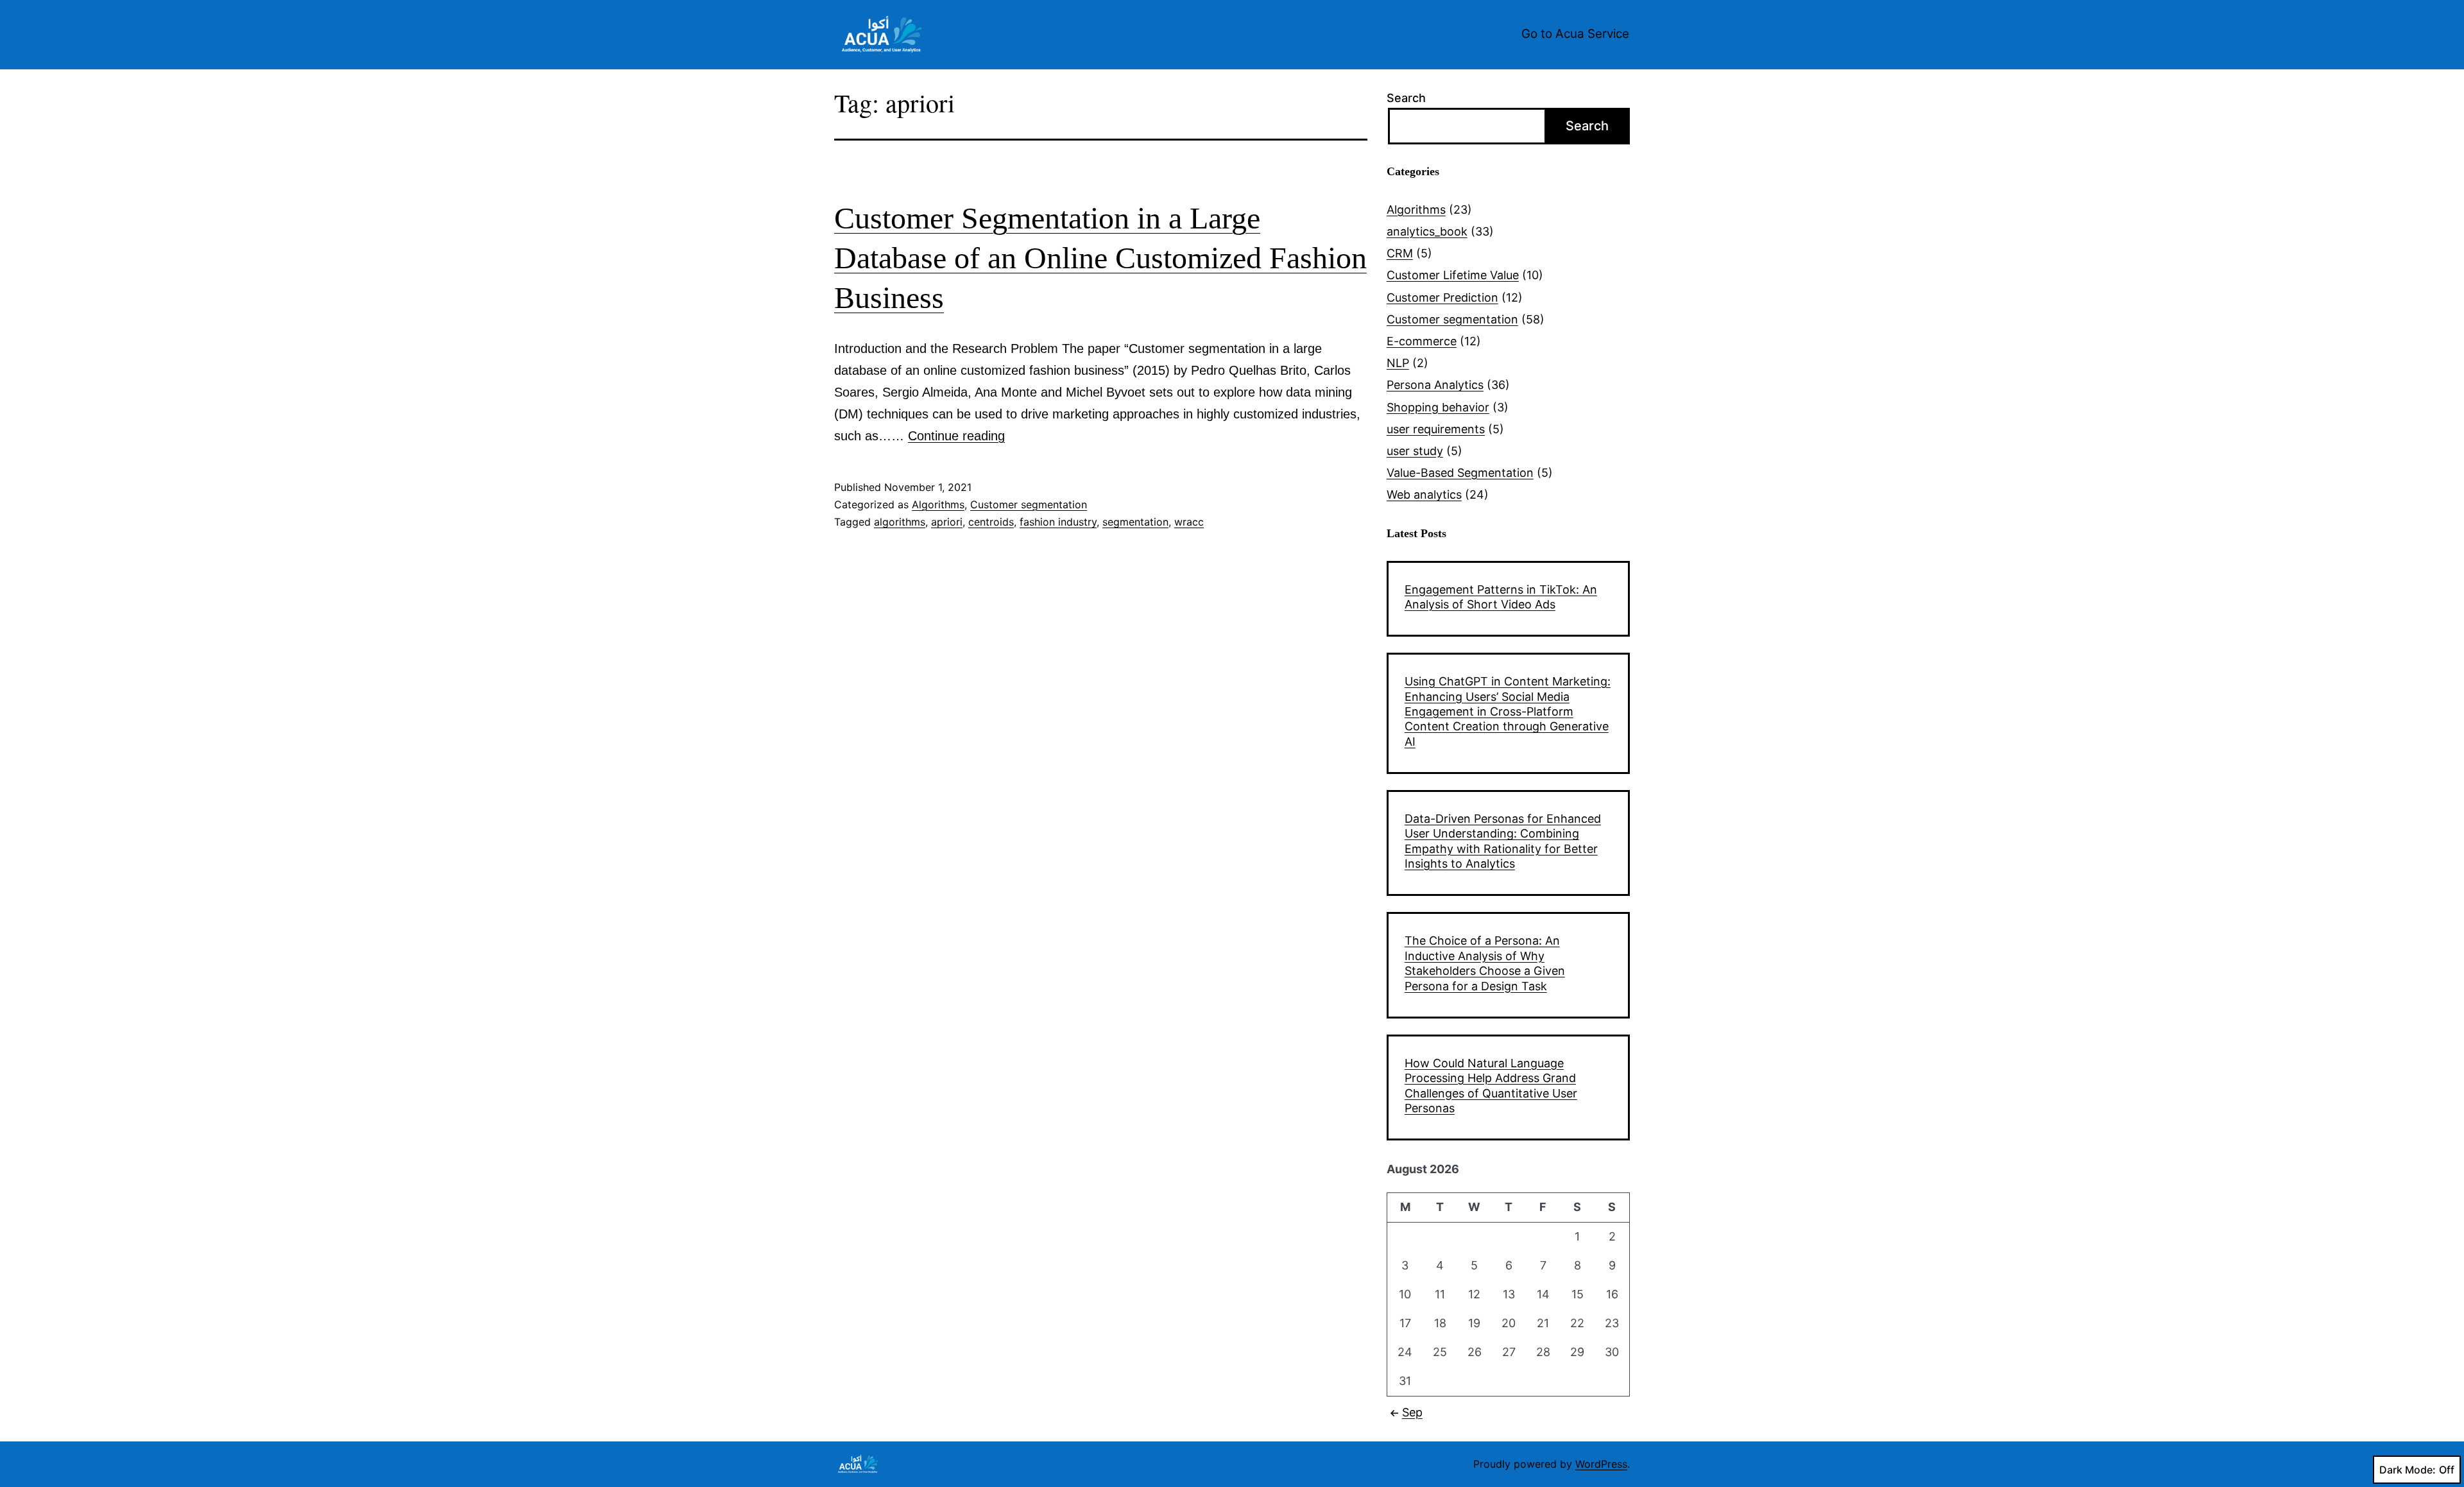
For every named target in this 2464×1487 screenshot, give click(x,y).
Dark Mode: (2408, 1470)
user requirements (1436, 429)
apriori (947, 522)
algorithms (900, 522)
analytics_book (1427, 231)
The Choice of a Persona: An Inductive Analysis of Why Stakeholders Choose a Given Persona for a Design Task (1485, 963)
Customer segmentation (1029, 504)
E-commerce (1422, 341)
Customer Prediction (1442, 297)
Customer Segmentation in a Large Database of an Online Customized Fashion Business (1100, 258)
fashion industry (1058, 522)
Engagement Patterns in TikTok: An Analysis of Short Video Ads (1501, 597)
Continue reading (956, 436)
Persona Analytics (1435, 385)
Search (1406, 98)
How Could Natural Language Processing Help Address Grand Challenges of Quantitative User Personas (1491, 1086)
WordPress (1601, 1464)
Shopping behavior (1438, 407)
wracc (1189, 522)
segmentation (1135, 522)
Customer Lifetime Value (1453, 275)
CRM (1400, 253)
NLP (1398, 363)
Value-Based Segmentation (1460, 473)
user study (1415, 451)
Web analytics (1424, 494)
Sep (1412, 1412)
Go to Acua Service (1575, 34)
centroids (991, 522)
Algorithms (938, 504)
